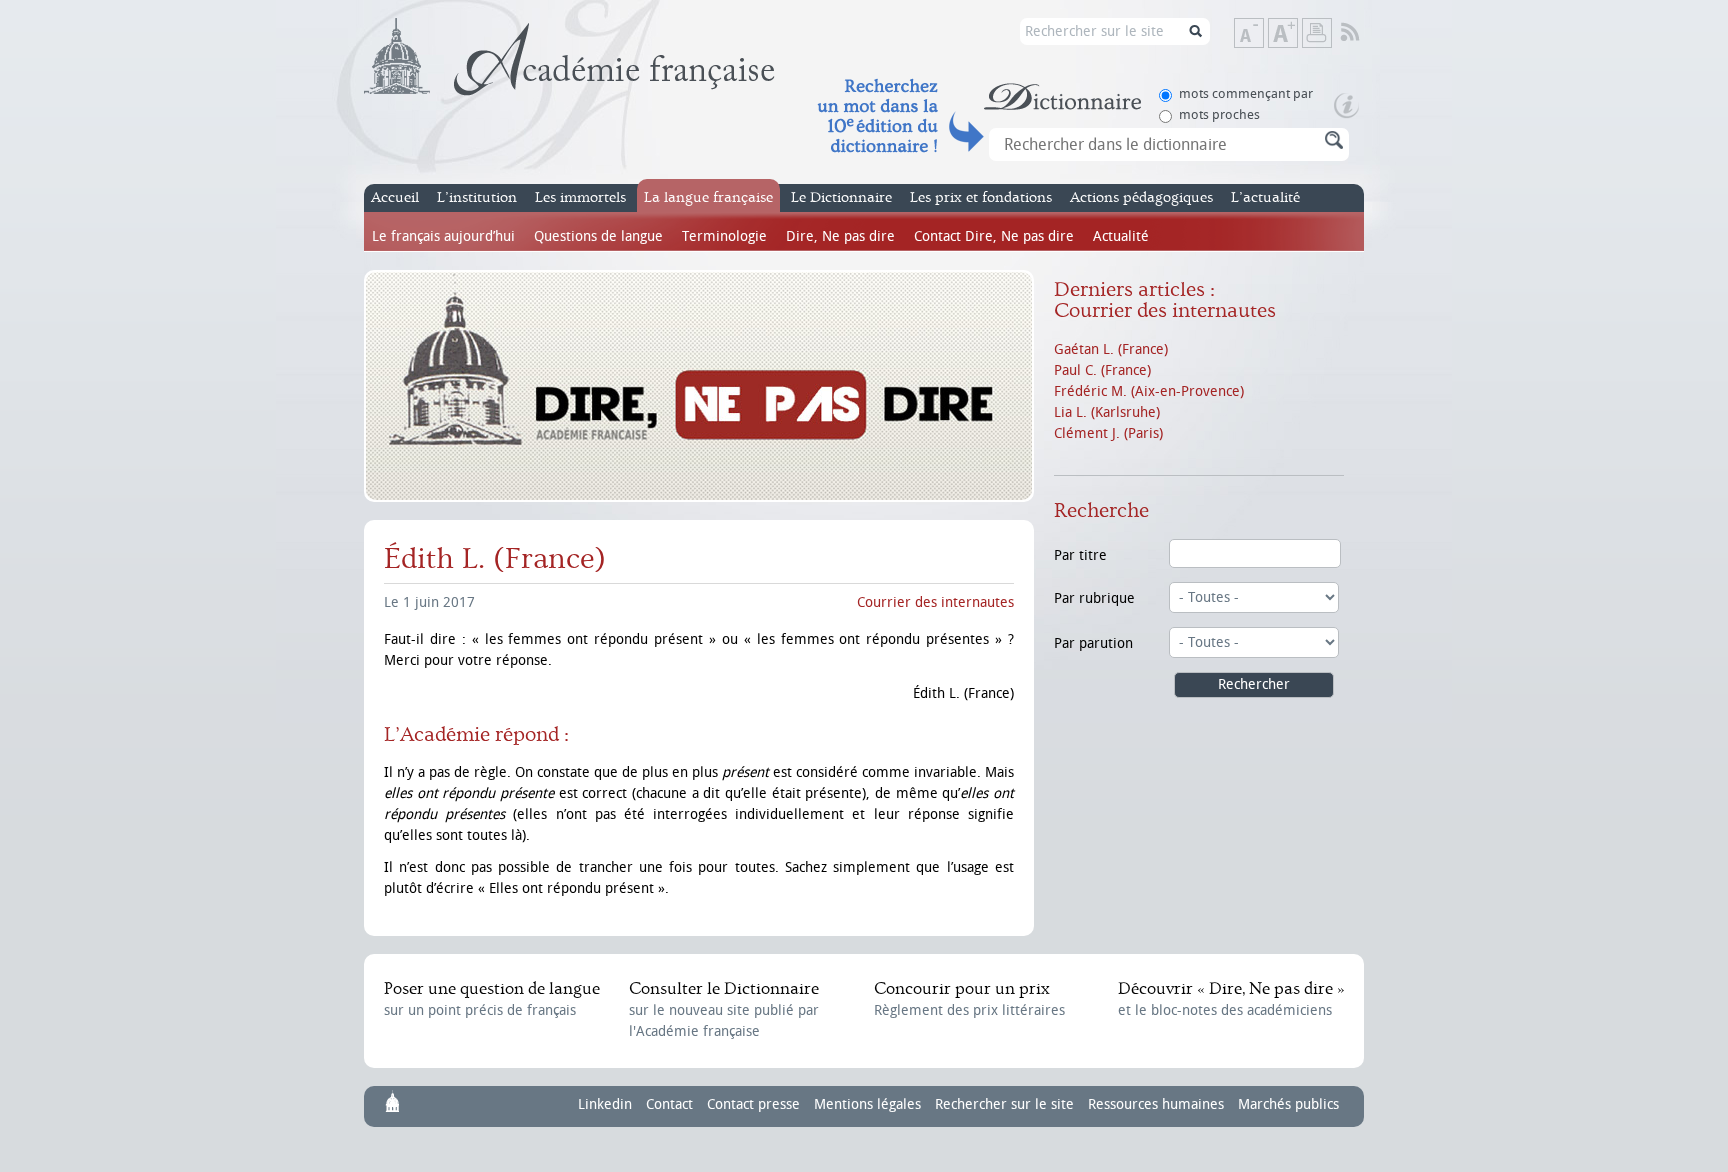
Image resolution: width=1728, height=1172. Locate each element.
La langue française (708, 197)
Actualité (1121, 236)
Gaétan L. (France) (1111, 349)
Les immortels (580, 197)
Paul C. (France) (1102, 370)
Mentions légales (867, 1104)
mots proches (1219, 114)
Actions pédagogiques (1141, 197)
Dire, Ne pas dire (840, 236)
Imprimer (1317, 33)
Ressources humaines (1156, 1104)
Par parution (1093, 643)
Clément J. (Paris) (1108, 433)
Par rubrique (1094, 598)
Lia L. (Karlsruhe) (1107, 412)
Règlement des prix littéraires (969, 999)
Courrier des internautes (935, 602)
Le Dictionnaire (841, 197)
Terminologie (724, 236)
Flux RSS (1363, 33)
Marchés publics (1288, 1104)
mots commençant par (1246, 93)
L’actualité (1265, 197)
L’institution (477, 197)
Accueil (395, 197)
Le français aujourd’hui (443, 236)
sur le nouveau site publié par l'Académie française (724, 1009)
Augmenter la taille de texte (1297, 34)
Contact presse (753, 1104)
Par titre (1080, 555)
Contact (669, 1104)
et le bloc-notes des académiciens (1231, 999)
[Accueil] (569, 57)
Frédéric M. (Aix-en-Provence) (1149, 391)
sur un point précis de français (492, 999)
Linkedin (605, 1104)
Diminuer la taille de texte (1263, 34)
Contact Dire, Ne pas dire (994, 236)
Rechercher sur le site (1004, 1104)
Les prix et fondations (981, 197)
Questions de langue (598, 236)
